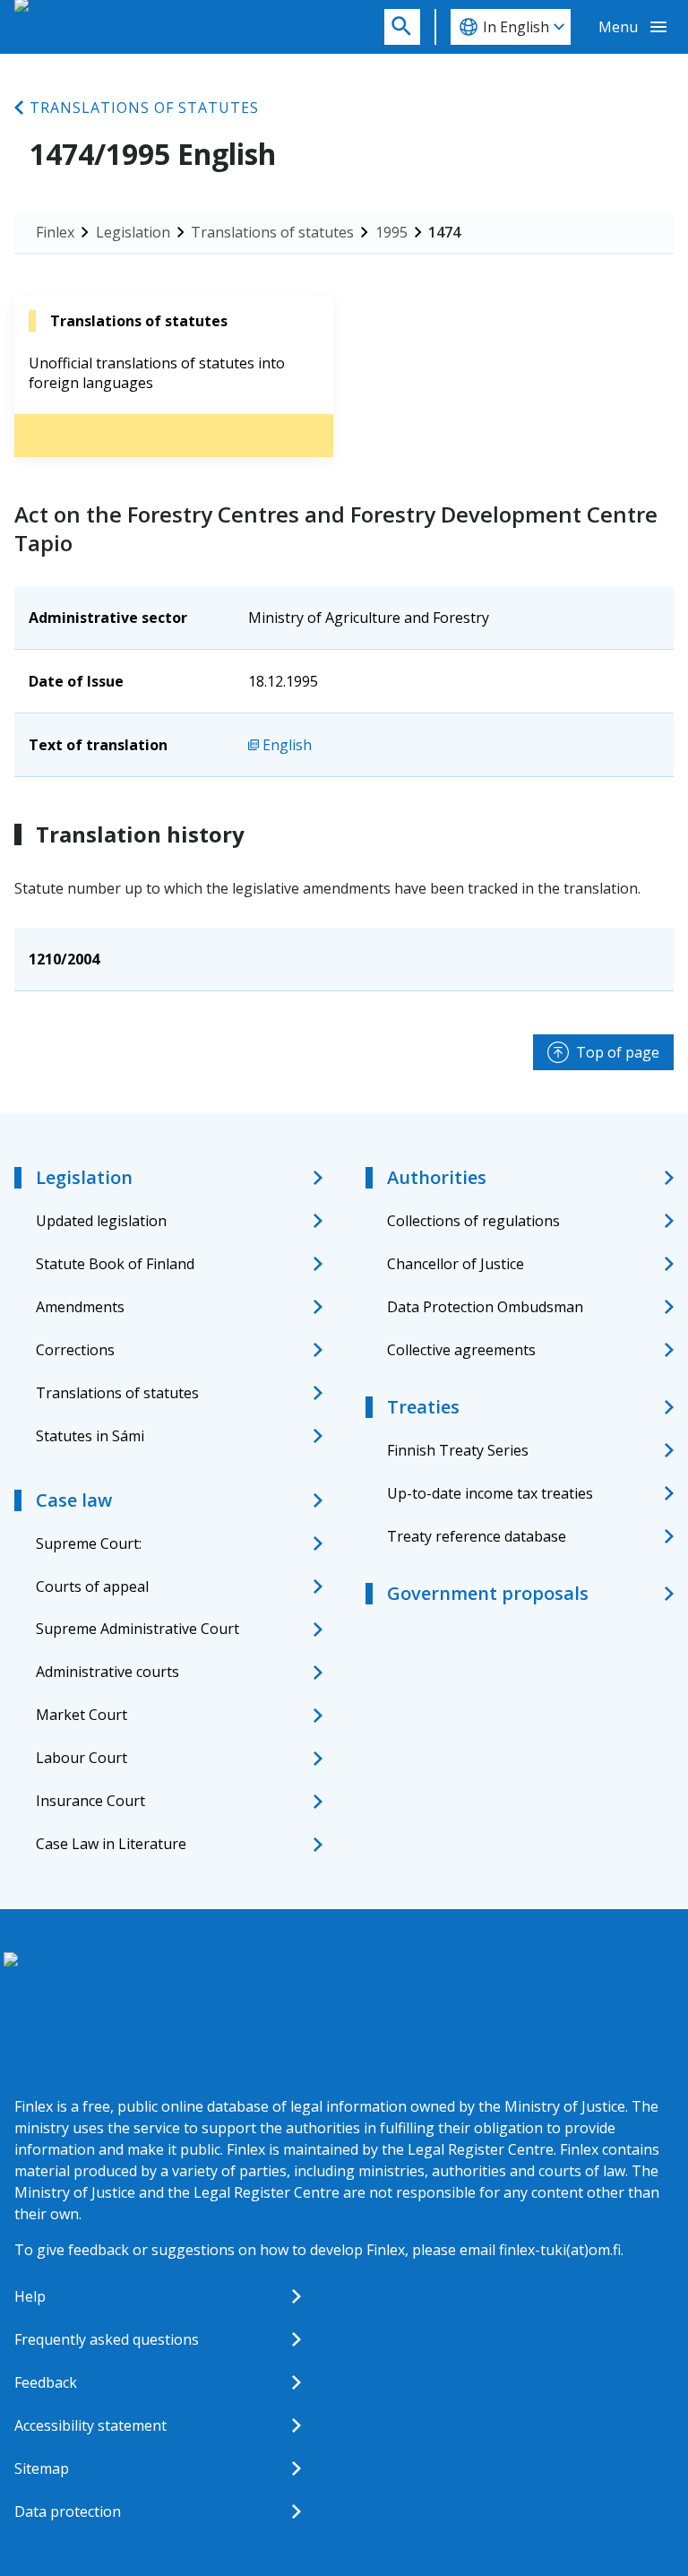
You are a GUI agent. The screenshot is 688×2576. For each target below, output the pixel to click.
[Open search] (402, 27)
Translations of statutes (144, 108)
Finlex (55, 232)
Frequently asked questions (107, 2339)
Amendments (80, 1307)
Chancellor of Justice (456, 1264)
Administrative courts (107, 1672)
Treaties (423, 1407)
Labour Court (82, 1758)
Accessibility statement (90, 2425)
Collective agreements (461, 1350)
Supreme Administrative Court (138, 1629)
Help (30, 2296)
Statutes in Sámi (90, 1436)
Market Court (82, 1715)
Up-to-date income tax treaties (490, 1493)
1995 (391, 232)
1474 (444, 232)
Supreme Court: (89, 1543)
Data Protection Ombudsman (485, 1307)
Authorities (437, 1177)
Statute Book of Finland (115, 1264)
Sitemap (42, 2468)
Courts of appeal (92, 1586)
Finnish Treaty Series (458, 1450)
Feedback (46, 2382)
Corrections (75, 1350)
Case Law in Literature (111, 1844)
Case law (74, 1500)
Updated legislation (101, 1221)
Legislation (133, 232)
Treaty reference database (477, 1536)
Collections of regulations (473, 1221)
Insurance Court (90, 1801)
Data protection (68, 2511)
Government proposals (488, 1593)
